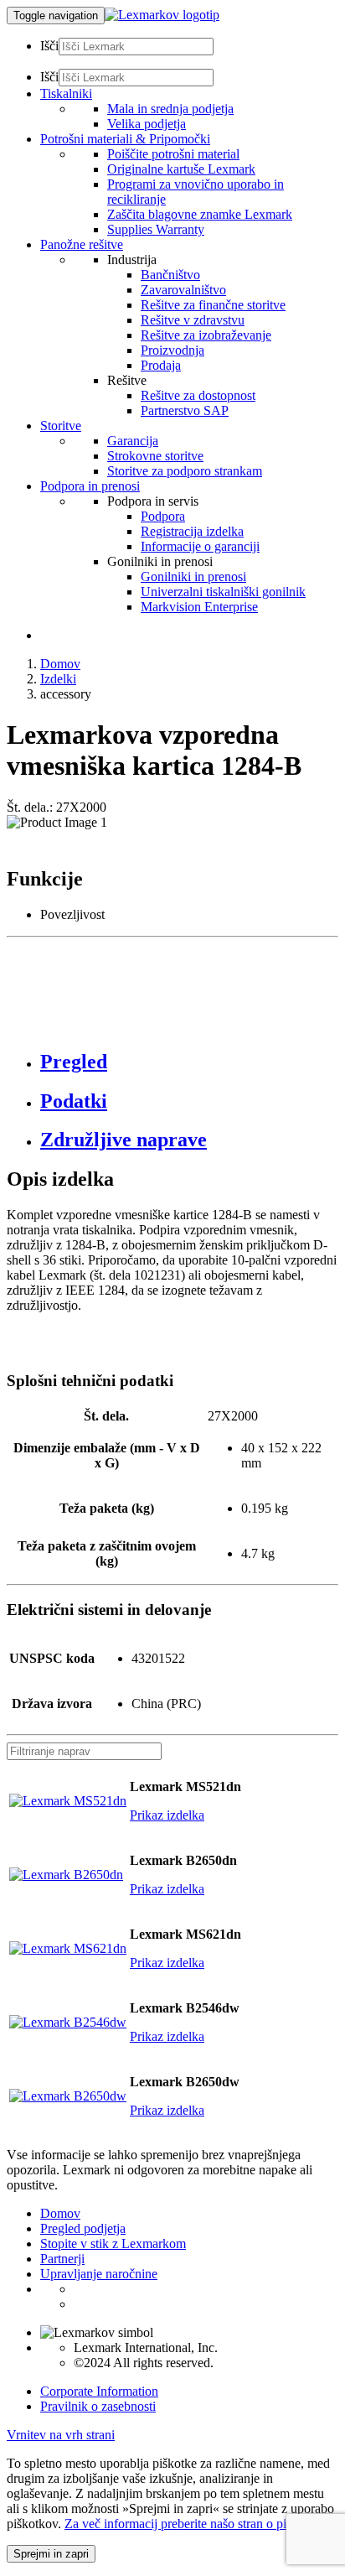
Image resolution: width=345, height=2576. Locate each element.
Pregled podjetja (83, 2228)
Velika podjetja (147, 124)
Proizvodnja (172, 350)
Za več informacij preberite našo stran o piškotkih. (196, 2524)
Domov (60, 664)
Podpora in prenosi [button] (90, 486)
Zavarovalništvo (183, 290)
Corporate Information (99, 2391)
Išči (49, 46)
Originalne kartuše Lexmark (181, 169)
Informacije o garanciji (200, 546)
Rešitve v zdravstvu (193, 320)
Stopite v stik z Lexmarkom (113, 2244)
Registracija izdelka (192, 531)
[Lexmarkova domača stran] (162, 15)
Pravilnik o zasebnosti (98, 2406)
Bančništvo (170, 275)
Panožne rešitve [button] (82, 244)
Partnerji (62, 2259)
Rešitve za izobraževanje (206, 335)
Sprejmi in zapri (51, 2554)
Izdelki (58, 679)
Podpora (163, 516)
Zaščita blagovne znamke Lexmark (200, 214)
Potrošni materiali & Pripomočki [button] (125, 139)
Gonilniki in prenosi (193, 576)
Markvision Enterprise (199, 607)
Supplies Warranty (156, 229)
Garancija (133, 441)
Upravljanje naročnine (99, 2274)
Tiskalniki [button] (66, 93)
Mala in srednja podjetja (170, 109)
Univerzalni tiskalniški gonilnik (223, 592)
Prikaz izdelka (167, 1815)
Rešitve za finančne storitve (213, 305)
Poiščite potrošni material (173, 154)
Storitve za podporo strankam (185, 471)
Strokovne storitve (155, 456)
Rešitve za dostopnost (198, 395)
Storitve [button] (61, 426)
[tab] (189, 1062)
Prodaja (161, 365)
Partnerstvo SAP (185, 410)
